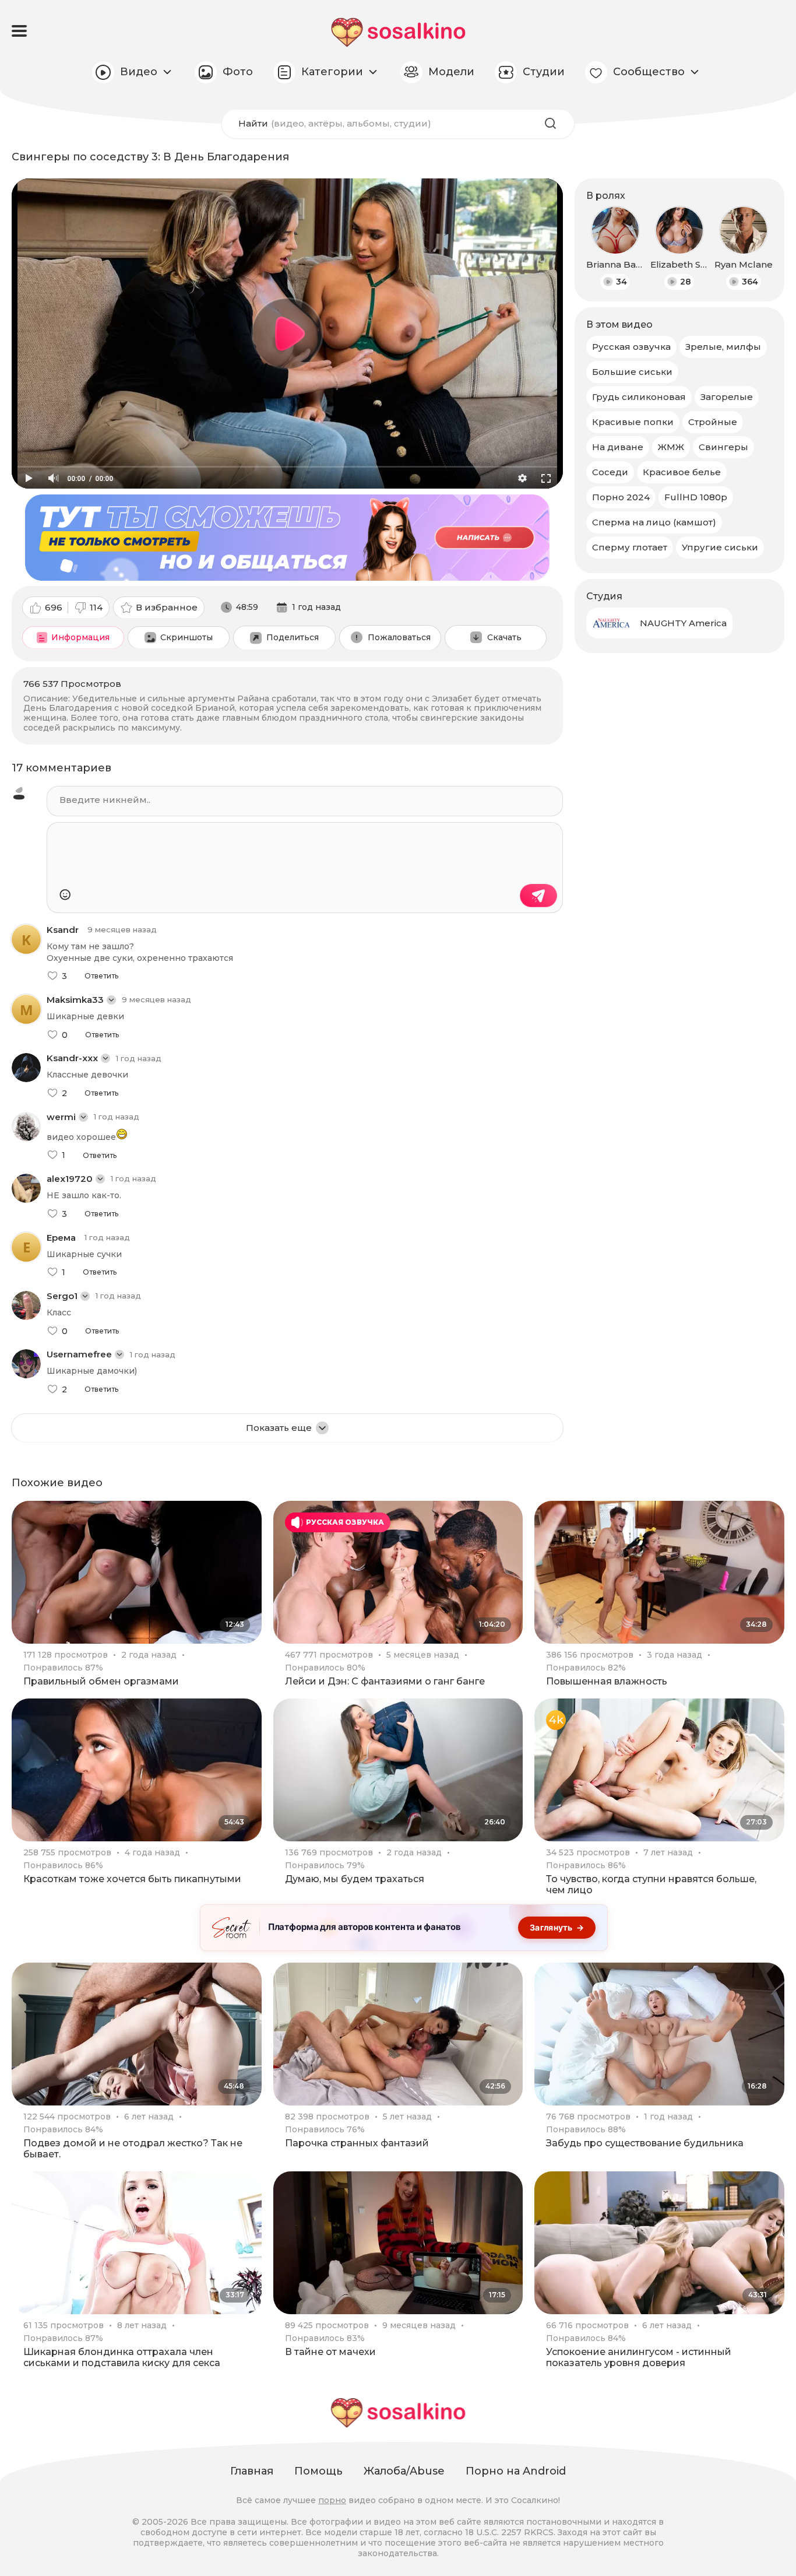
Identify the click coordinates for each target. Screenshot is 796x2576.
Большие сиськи (632, 372)
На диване (618, 447)
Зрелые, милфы (723, 347)
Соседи (610, 472)
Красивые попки (633, 422)
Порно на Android (516, 2471)
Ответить (101, 976)
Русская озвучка (631, 347)
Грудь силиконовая (639, 397)
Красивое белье (682, 472)
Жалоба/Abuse (404, 2471)
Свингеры (723, 447)
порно (332, 2500)
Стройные (713, 422)
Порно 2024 (621, 497)
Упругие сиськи (720, 547)
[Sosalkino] (398, 32)
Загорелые (727, 397)
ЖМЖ (671, 447)
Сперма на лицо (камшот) (654, 522)
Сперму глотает (630, 547)
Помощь (318, 2471)
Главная (252, 2471)
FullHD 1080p (696, 497)
